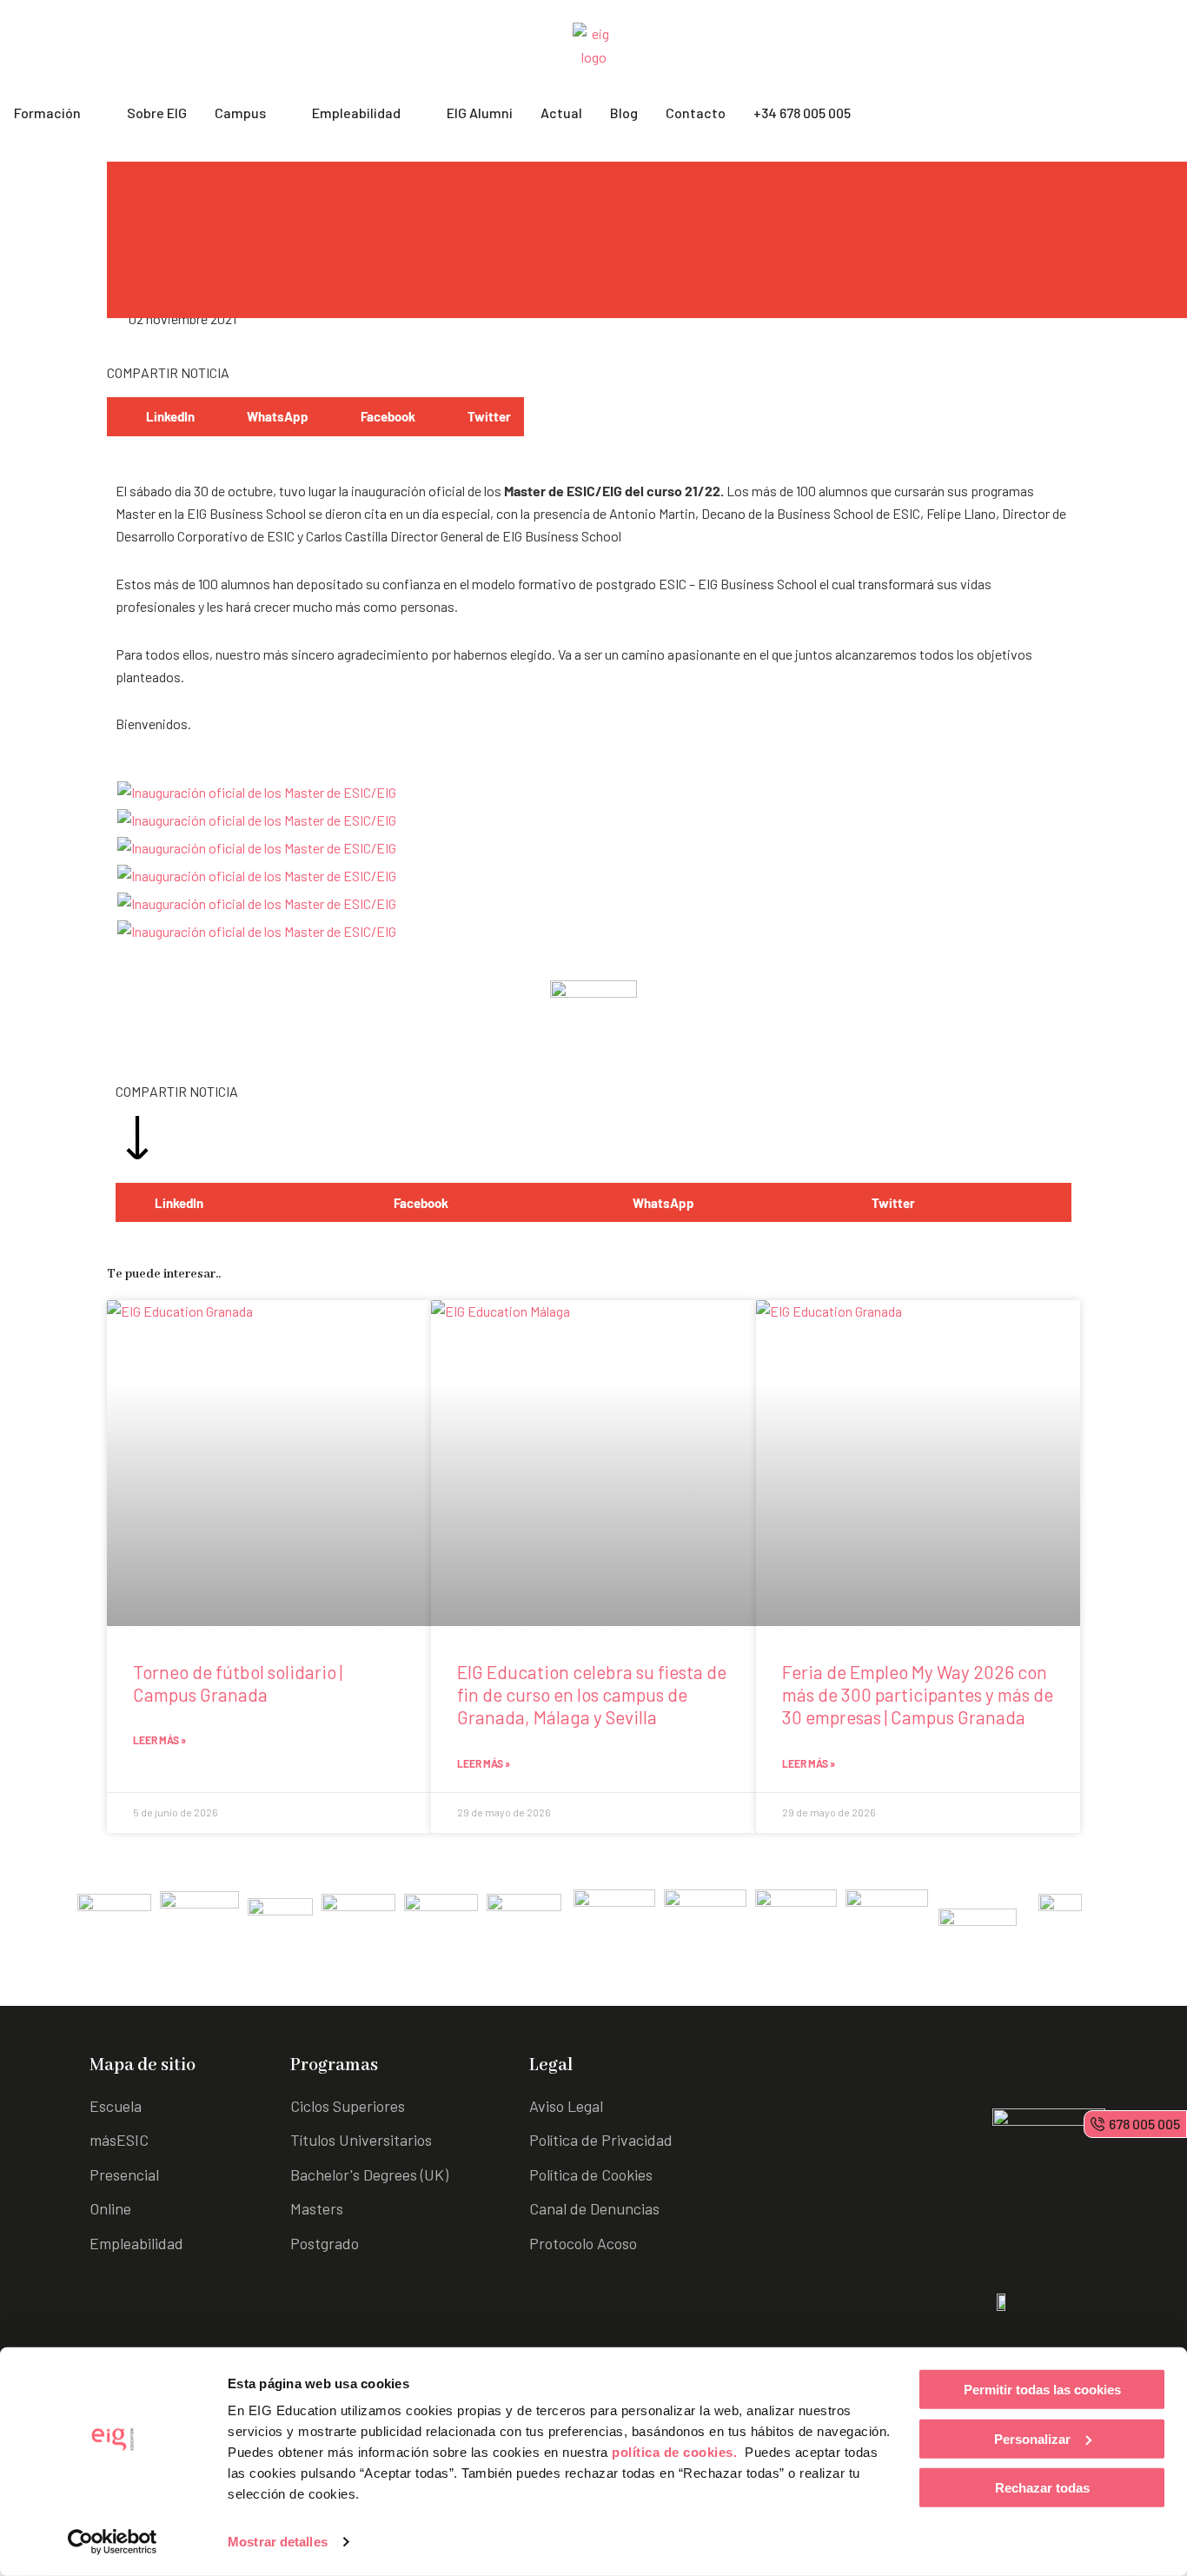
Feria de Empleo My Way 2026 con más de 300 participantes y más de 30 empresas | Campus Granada (918, 1695)
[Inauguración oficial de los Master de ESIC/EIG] (257, 790)
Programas (334, 2065)
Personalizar (1032, 2438)
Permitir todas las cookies (1042, 2390)
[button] (157, 417)
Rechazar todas (1042, 2488)
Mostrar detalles (278, 2542)
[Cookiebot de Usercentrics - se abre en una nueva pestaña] (113, 2542)
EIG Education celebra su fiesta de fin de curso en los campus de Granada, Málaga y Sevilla (592, 1695)
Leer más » (159, 1740)
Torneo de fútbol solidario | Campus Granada (238, 1683)
